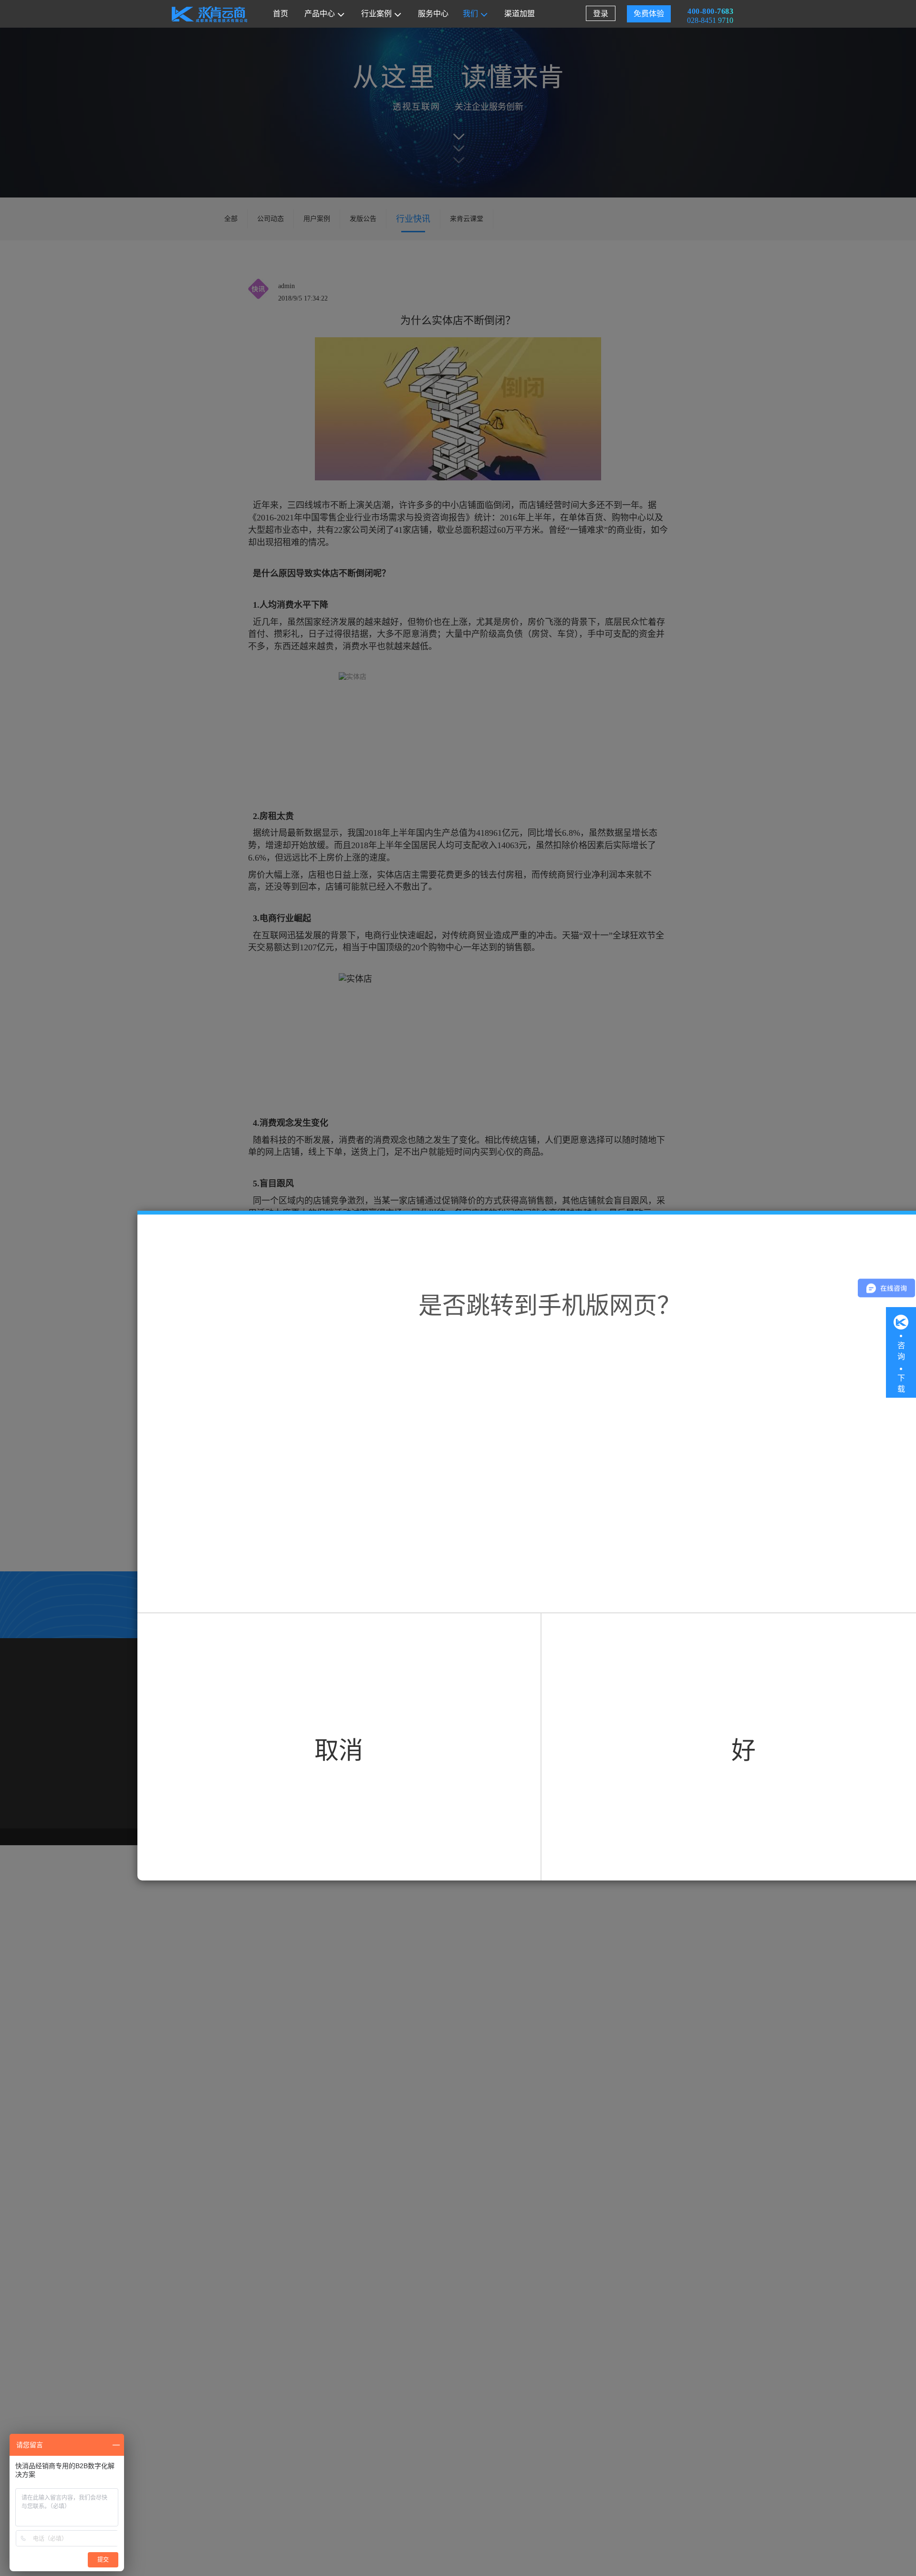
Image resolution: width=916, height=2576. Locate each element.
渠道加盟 (520, 14)
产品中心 (320, 14)
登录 (601, 14)
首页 (281, 14)
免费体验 (649, 14)
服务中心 (433, 14)
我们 (470, 14)
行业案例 (376, 14)
